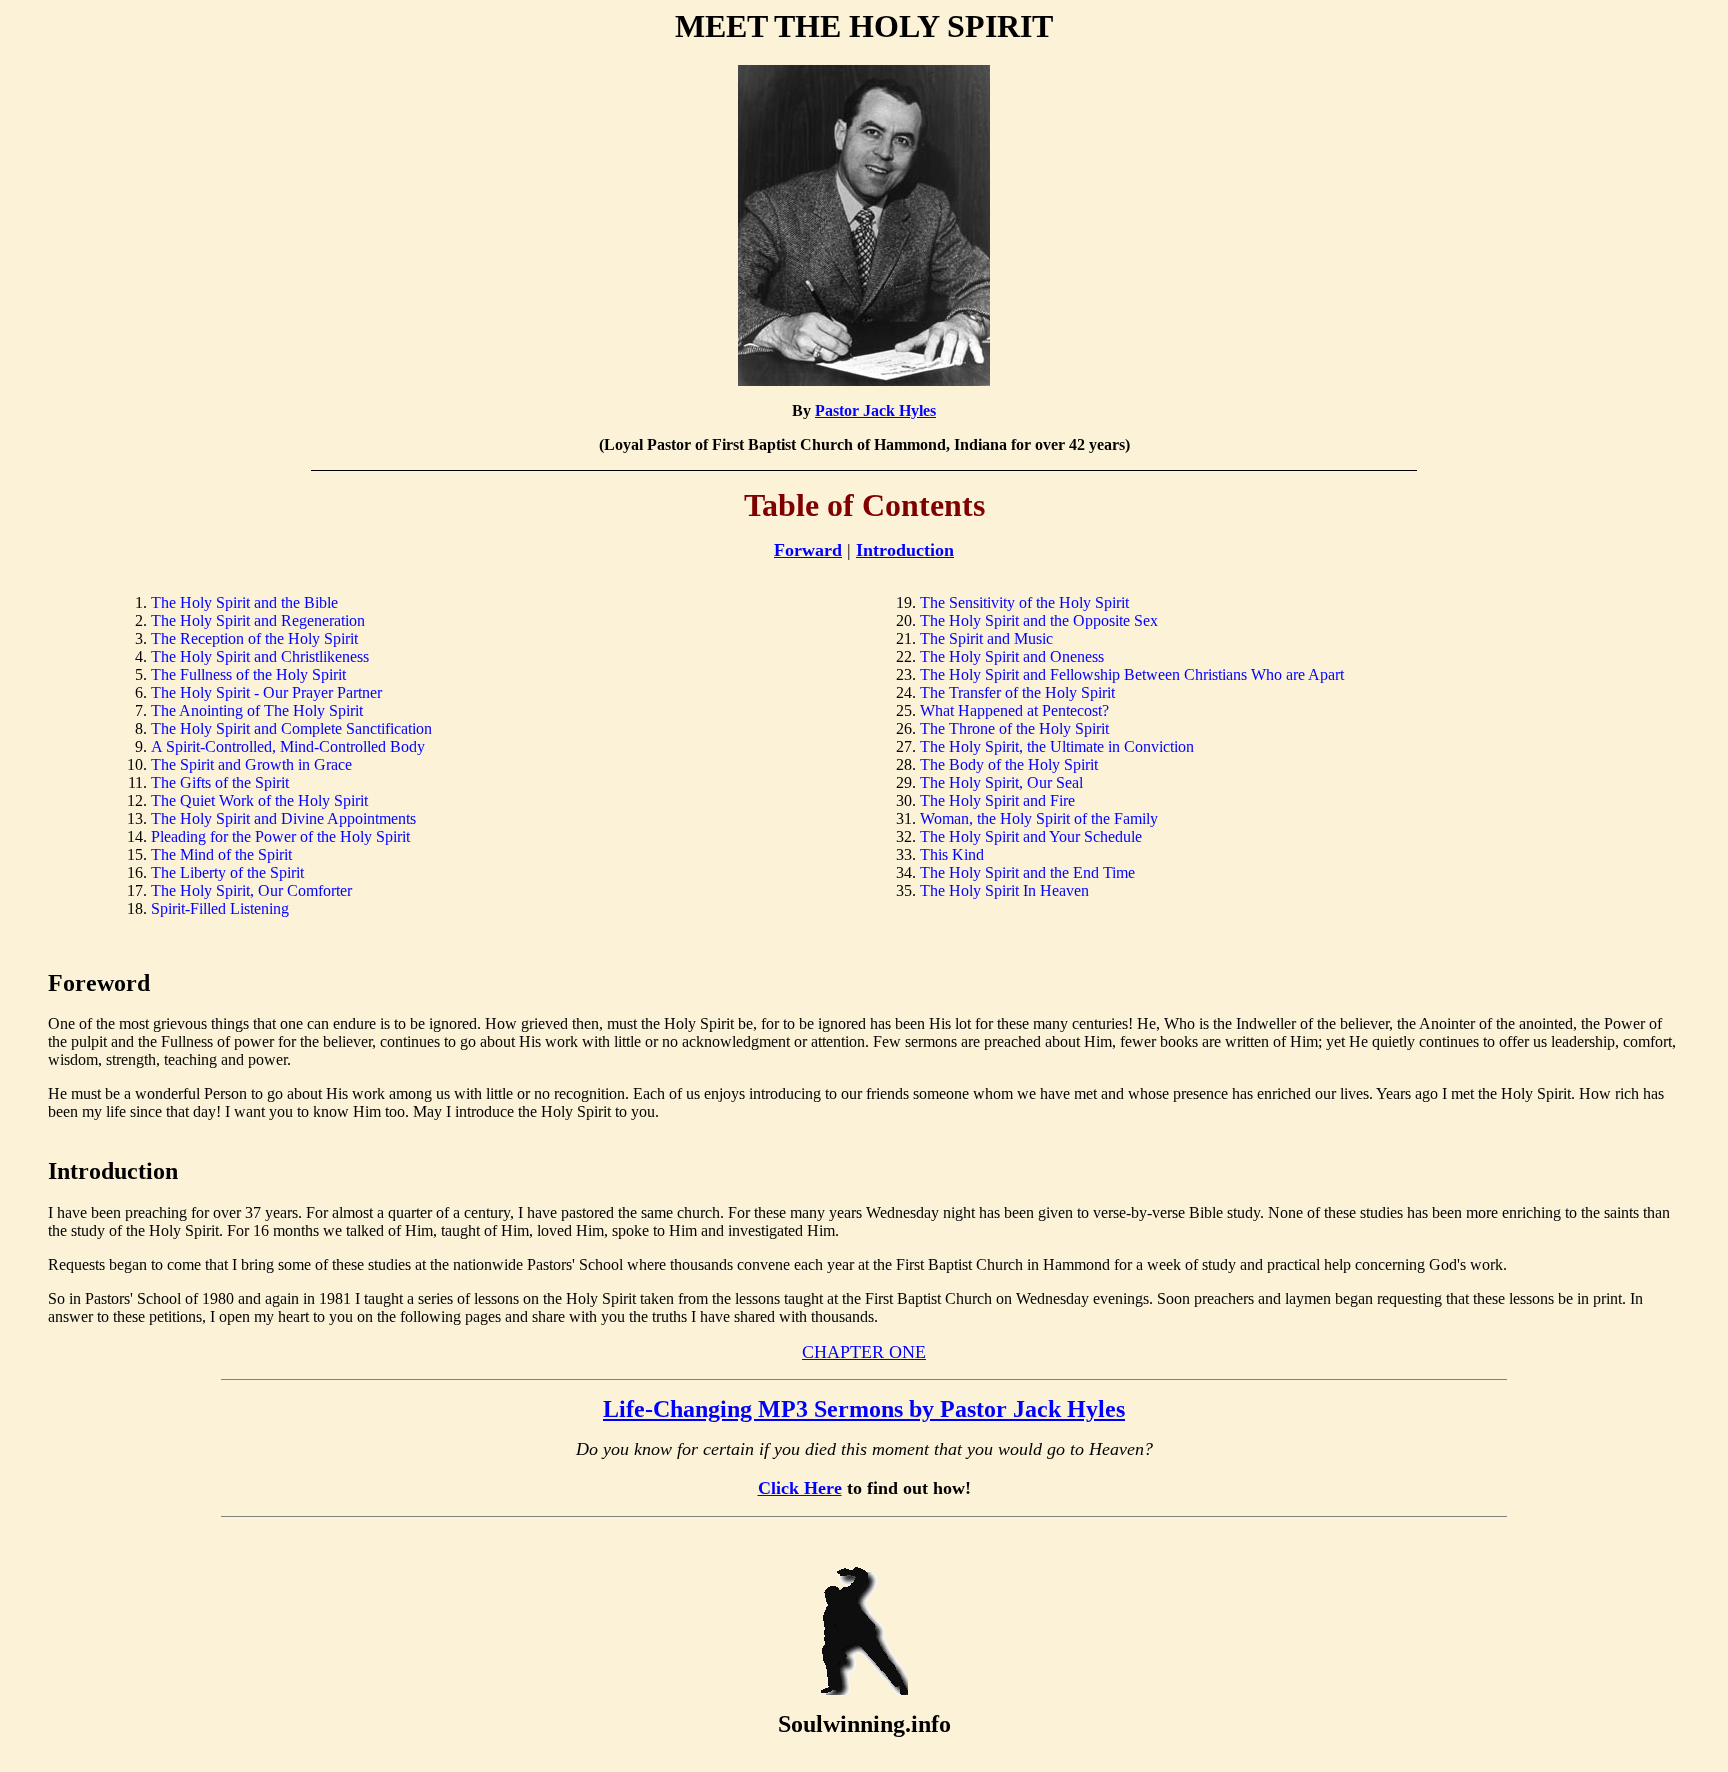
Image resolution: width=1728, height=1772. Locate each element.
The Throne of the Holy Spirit (1014, 728)
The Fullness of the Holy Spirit (248, 674)
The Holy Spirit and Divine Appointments (283, 818)
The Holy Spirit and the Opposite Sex (1039, 620)
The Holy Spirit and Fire (997, 800)
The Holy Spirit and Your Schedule (1031, 836)
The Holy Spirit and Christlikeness (260, 656)
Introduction (905, 550)
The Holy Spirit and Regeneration (258, 620)
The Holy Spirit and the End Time (1027, 872)
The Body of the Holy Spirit (1009, 764)
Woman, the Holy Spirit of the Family (1039, 818)
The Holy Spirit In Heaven (1004, 890)
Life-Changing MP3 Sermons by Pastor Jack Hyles (864, 1409)
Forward (808, 550)
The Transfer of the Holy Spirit (1017, 692)
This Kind (952, 854)
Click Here (800, 1488)
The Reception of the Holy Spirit (254, 638)
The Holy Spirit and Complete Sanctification (291, 728)
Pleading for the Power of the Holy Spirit (280, 836)
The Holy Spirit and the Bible (244, 602)
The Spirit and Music (986, 638)
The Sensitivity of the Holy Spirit (1024, 602)
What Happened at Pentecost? (1014, 710)
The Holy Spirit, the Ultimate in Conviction (1057, 746)
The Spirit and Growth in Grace (251, 764)
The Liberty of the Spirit (227, 872)
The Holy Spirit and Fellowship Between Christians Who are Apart (1132, 674)
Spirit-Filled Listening (220, 908)
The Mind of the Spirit (221, 854)
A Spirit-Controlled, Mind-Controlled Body (288, 746)
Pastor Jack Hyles (875, 410)
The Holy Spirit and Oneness (1012, 656)
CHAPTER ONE (864, 1352)
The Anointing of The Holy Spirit (257, 710)
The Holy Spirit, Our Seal (1001, 782)
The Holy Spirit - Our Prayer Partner (266, 692)
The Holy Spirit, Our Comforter (251, 890)
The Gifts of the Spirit (220, 782)
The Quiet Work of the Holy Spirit (259, 800)
